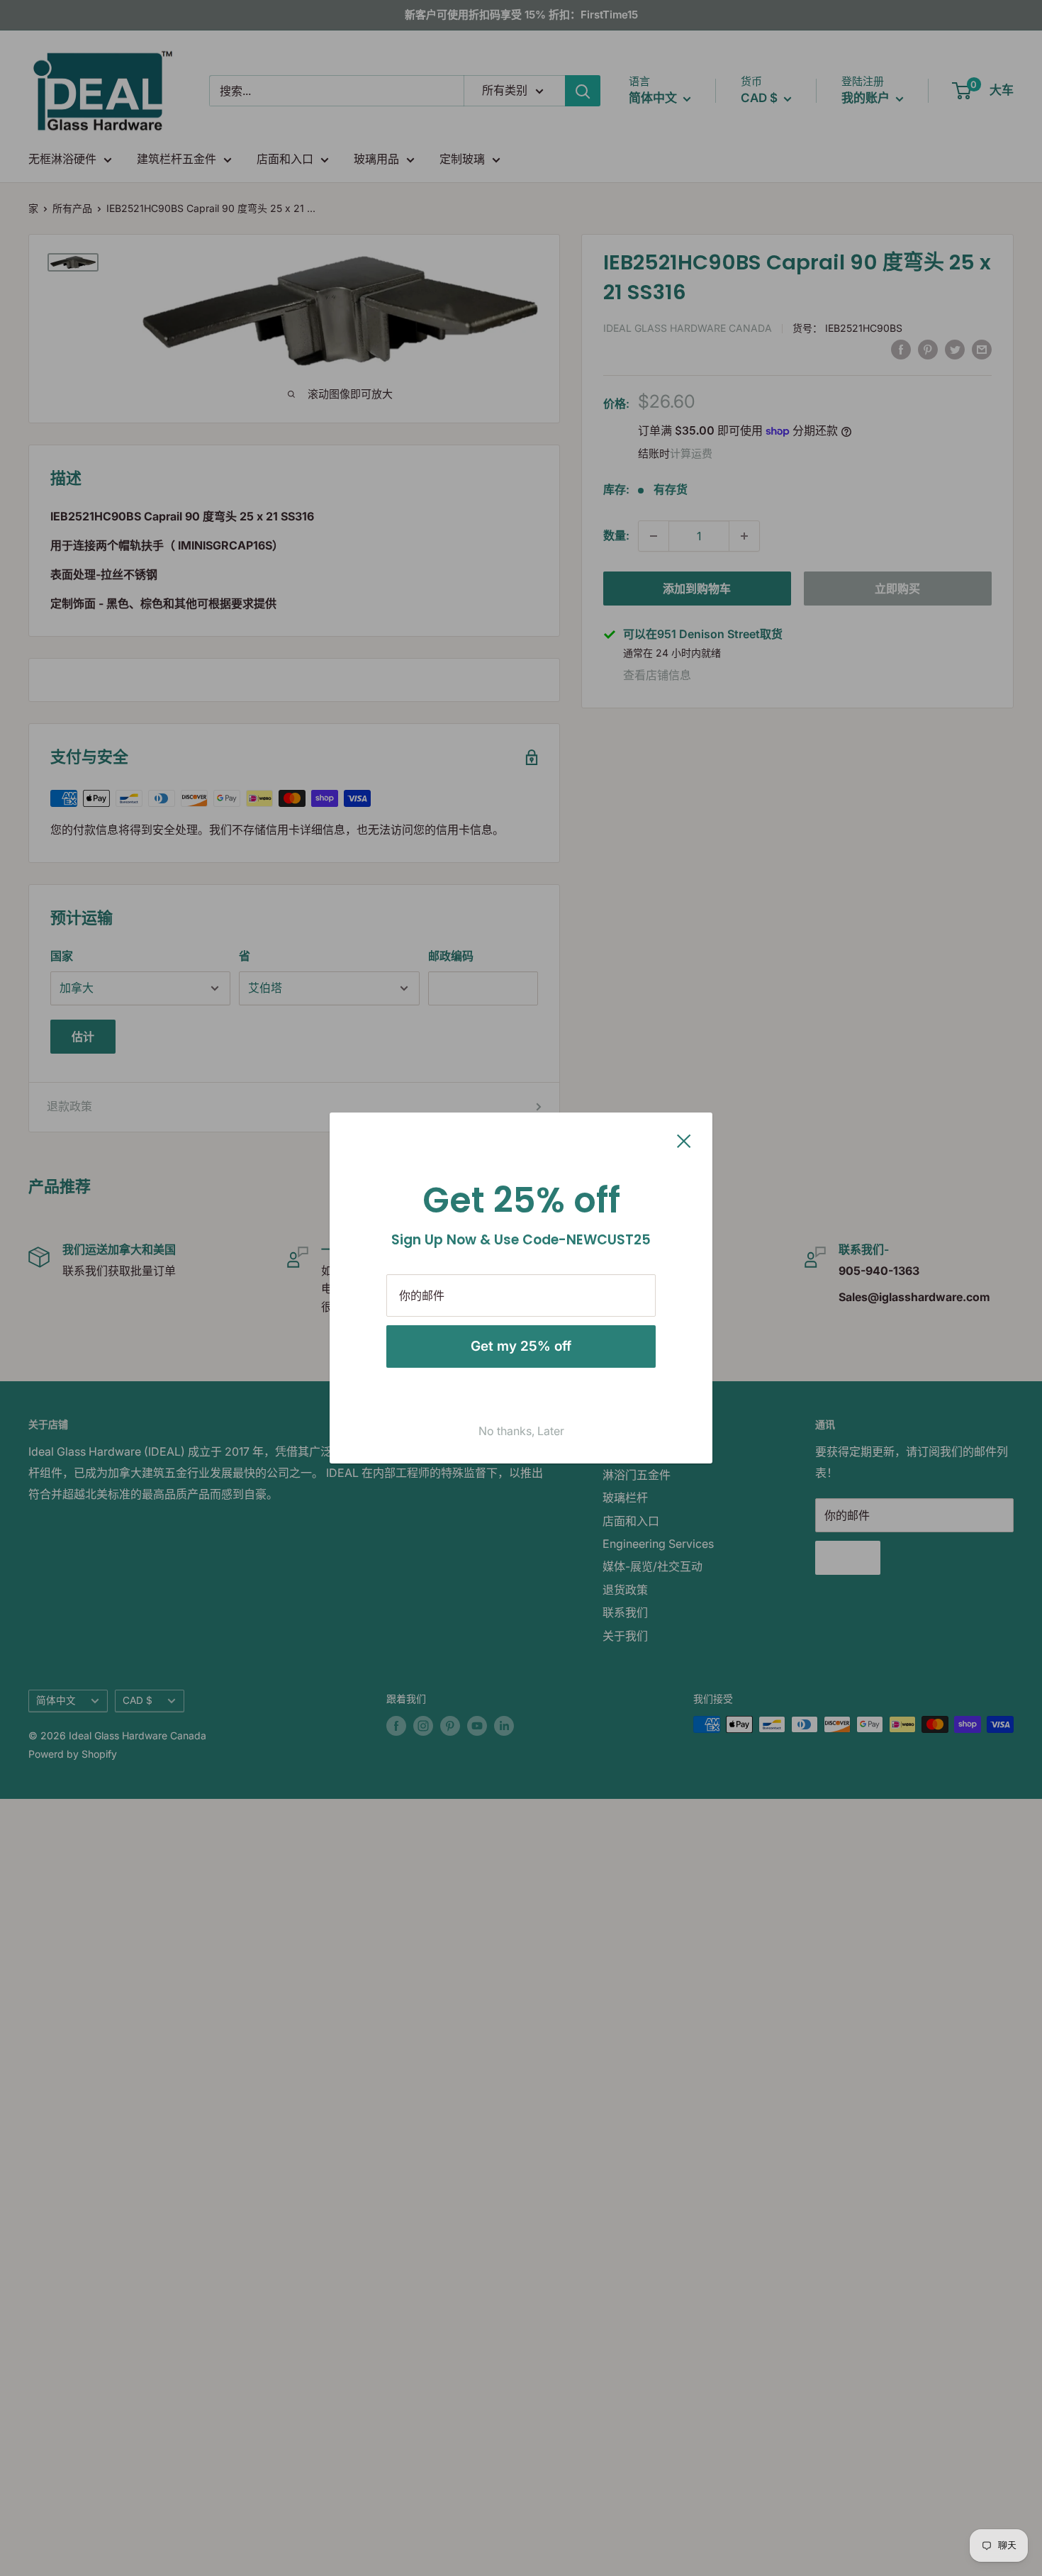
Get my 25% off (521, 1346)
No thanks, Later (521, 1431)
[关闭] (684, 1140)
